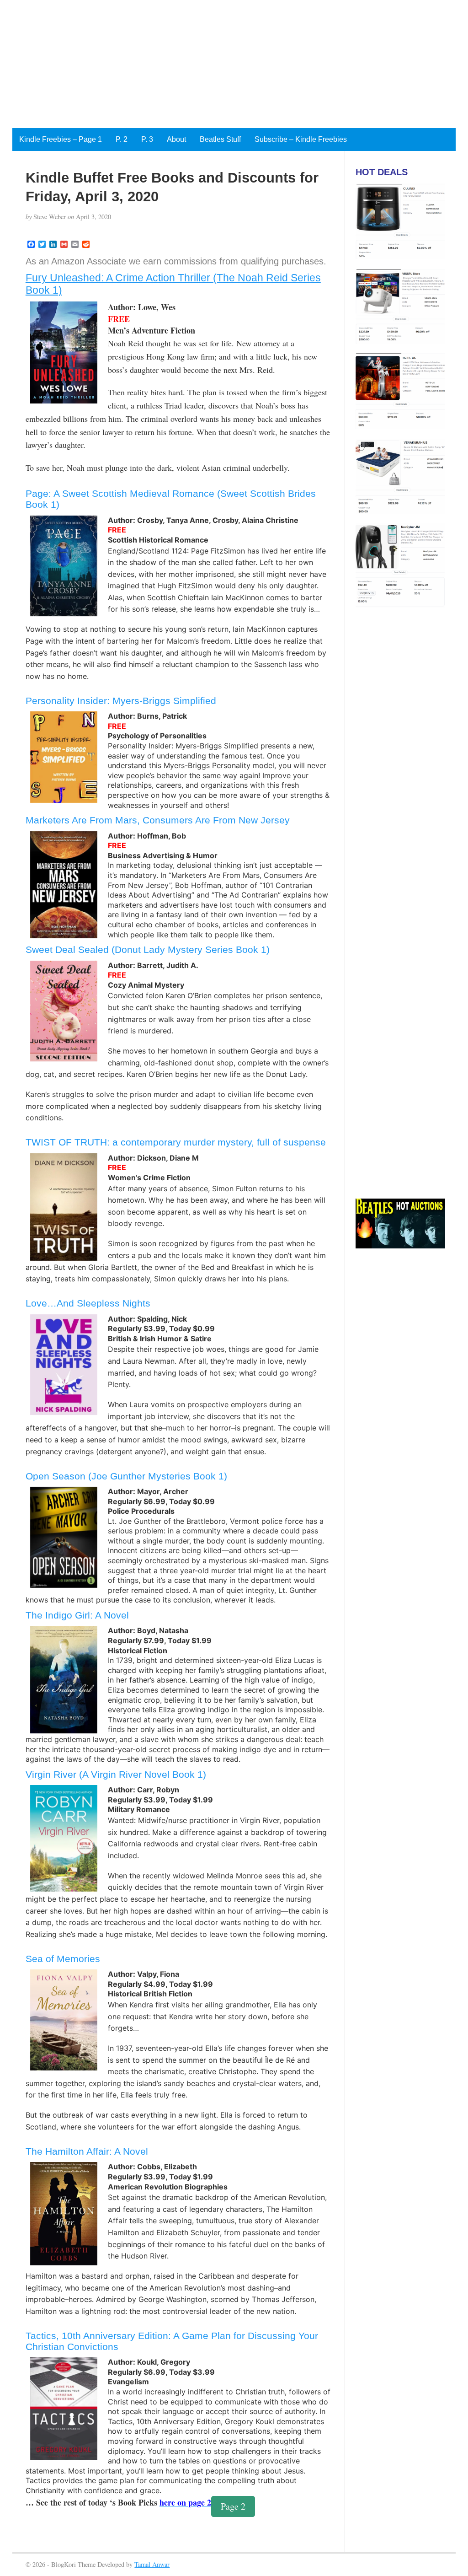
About (176, 139)
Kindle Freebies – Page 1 (61, 139)
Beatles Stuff (220, 139)
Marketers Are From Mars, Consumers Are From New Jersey (158, 820)
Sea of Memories (63, 1959)
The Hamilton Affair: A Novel (87, 2151)
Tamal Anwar (152, 2564)
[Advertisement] (234, 64)
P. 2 (122, 139)
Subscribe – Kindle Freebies (301, 139)
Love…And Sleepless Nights (88, 1303)
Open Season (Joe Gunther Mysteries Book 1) (126, 1476)
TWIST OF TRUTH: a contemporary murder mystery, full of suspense (176, 1142)
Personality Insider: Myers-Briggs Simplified (121, 701)
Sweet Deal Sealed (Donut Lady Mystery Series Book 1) (148, 949)
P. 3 (147, 139)
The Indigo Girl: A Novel (77, 1615)
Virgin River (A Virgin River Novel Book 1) (116, 1774)
